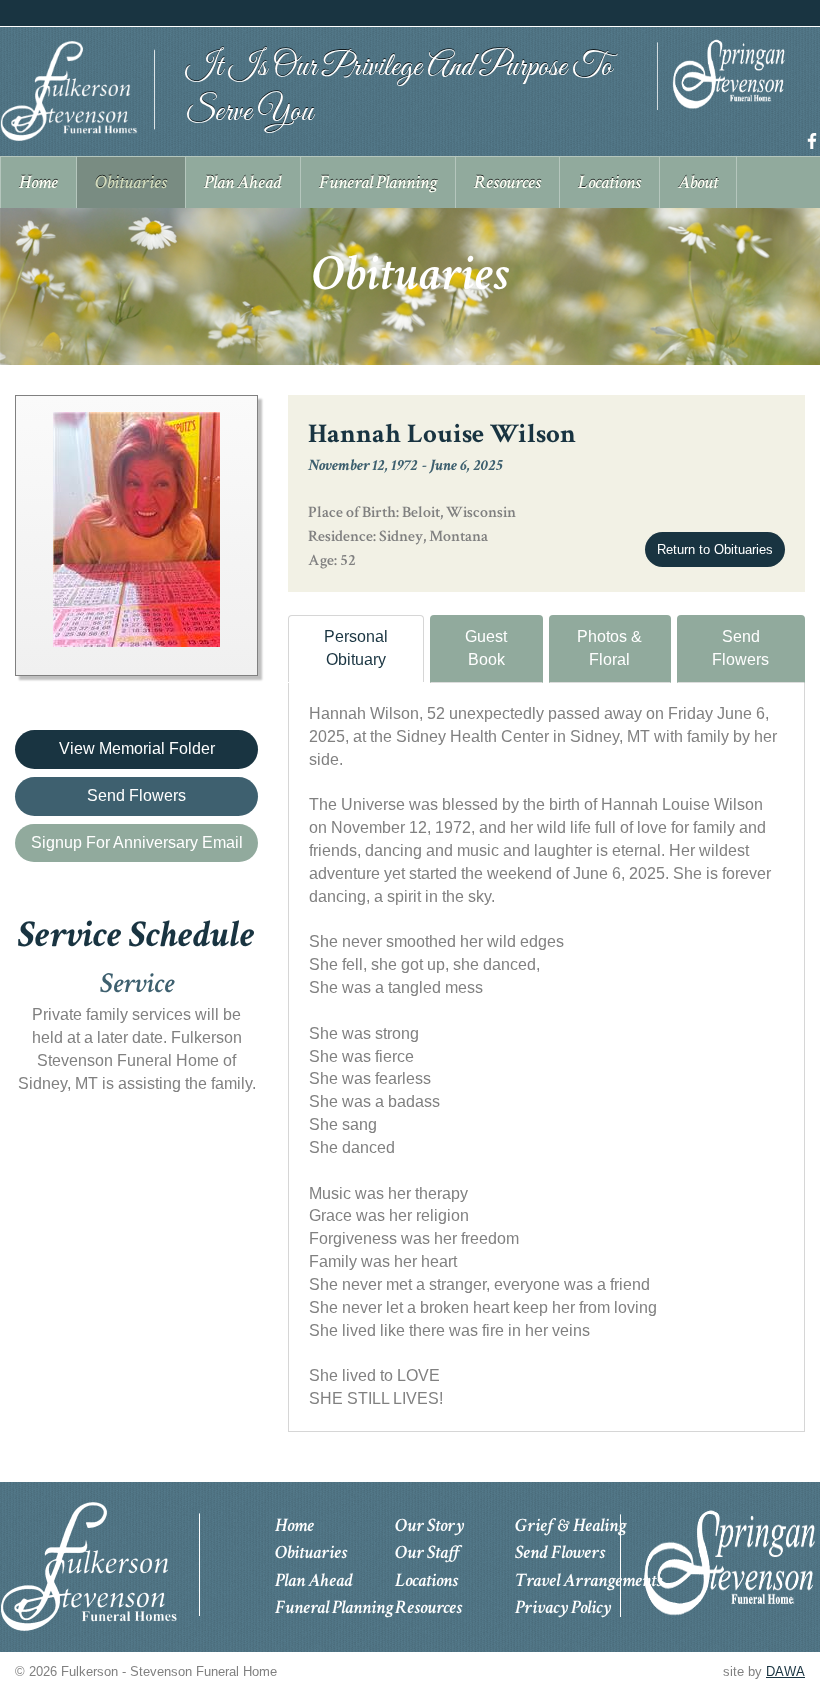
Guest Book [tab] (486, 648)
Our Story (429, 1525)
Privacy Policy (563, 1607)
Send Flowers (740, 648)
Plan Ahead (314, 1580)
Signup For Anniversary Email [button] (137, 842)
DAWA (785, 1671)
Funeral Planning (334, 1607)
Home (294, 1525)
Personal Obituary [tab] (356, 648)
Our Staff (427, 1552)
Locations (426, 1580)
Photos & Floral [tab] (609, 648)
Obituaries (311, 1552)
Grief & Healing (570, 1525)
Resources (428, 1607)
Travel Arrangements (588, 1580)
